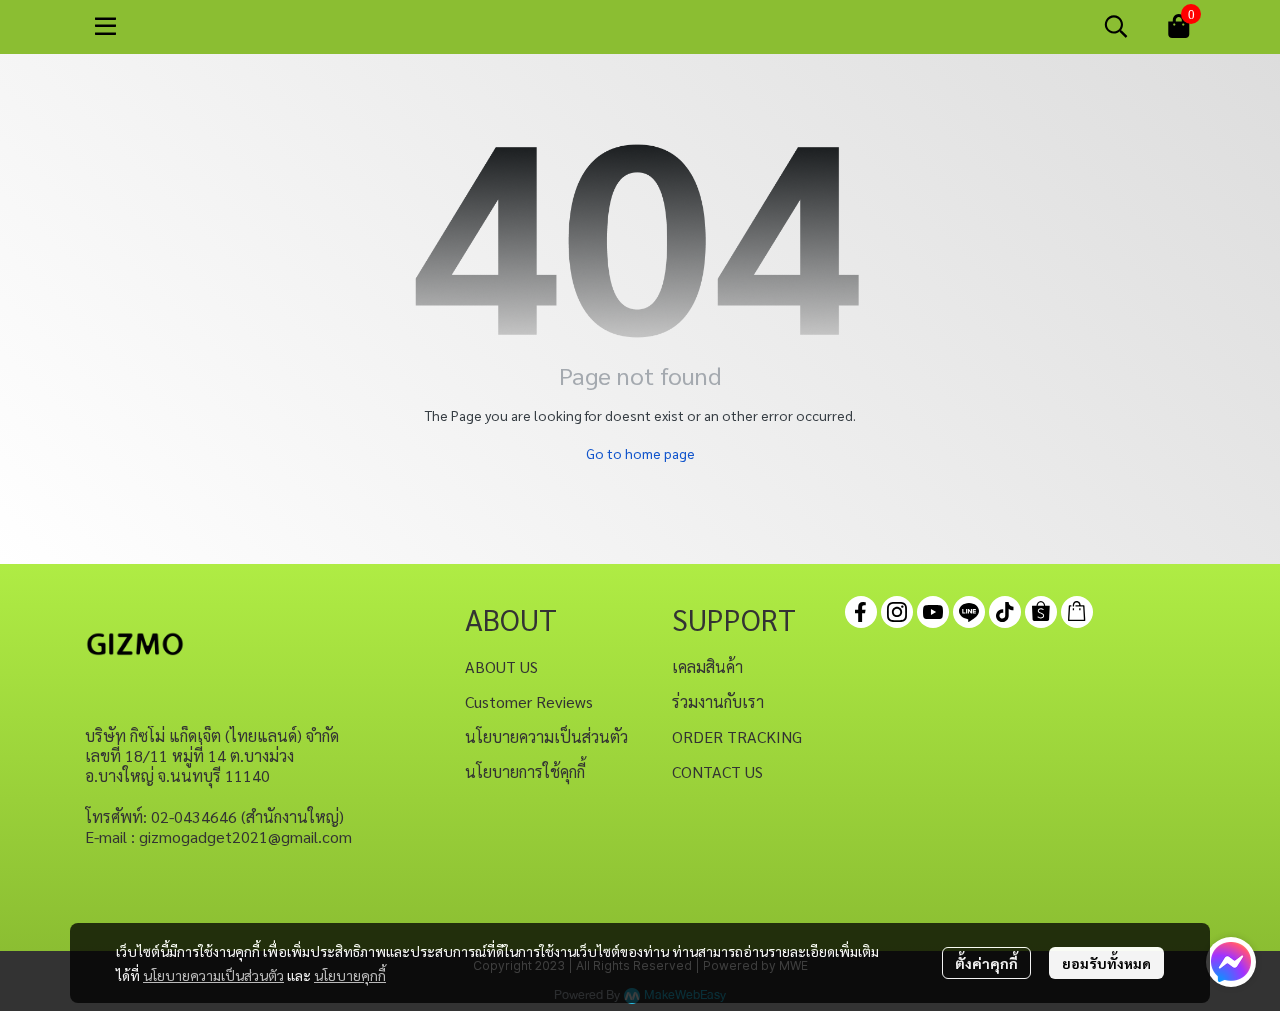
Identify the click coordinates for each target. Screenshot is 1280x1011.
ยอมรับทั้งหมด (1106, 963)
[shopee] (1041, 612)
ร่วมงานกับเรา (718, 701)
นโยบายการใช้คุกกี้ (525, 771)
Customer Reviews (529, 701)
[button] (1116, 26)
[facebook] (861, 612)
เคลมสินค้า (707, 666)
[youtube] (933, 612)
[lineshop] (1077, 612)
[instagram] (897, 612)
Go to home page (640, 453)
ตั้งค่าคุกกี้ (986, 963)
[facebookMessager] (1231, 962)
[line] (969, 612)
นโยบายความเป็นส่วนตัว (213, 975)
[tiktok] (1005, 612)
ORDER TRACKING (737, 736)
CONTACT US (717, 771)
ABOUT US (501, 666)
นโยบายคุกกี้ (350, 975)
